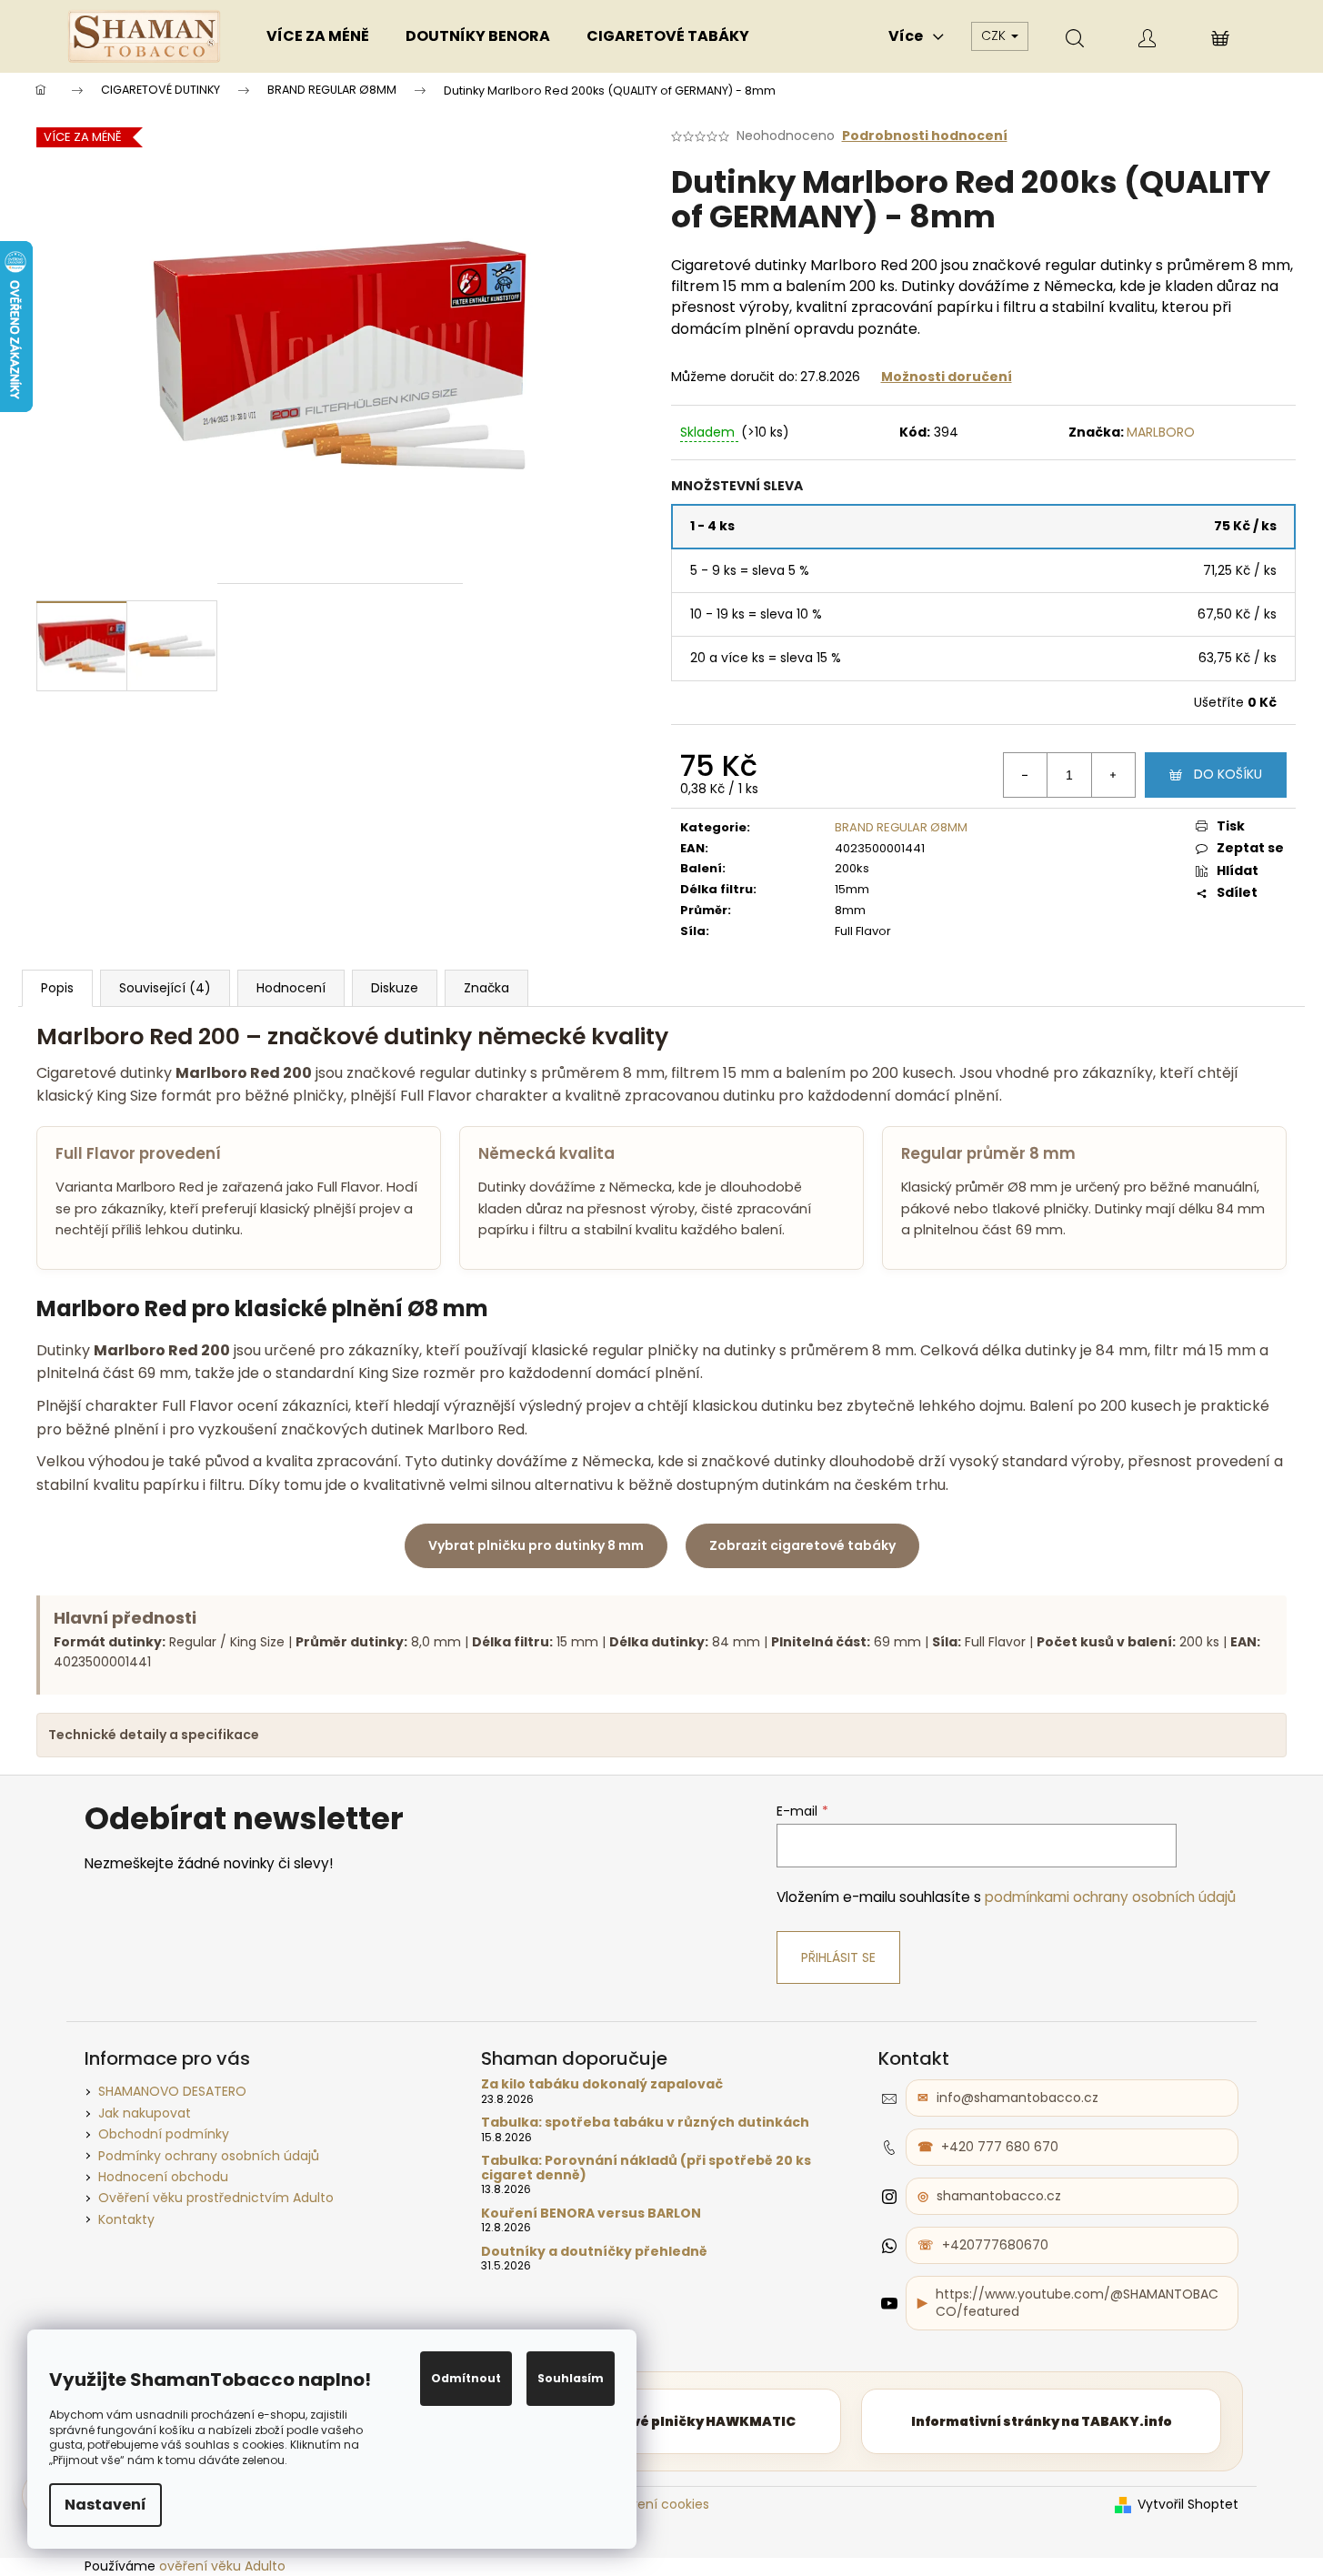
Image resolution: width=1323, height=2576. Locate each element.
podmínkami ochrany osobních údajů (1110, 1897)
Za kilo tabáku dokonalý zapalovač (602, 2084)
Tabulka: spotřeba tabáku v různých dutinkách (645, 2123)
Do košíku (1228, 774)
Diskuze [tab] (395, 988)
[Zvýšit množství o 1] (1113, 775)
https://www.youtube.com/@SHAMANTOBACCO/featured (1077, 2303)
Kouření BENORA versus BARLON (591, 2214)
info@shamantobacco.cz (1017, 2098)
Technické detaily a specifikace (154, 1735)
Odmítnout (466, 2378)
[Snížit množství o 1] (1026, 775)
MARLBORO (1161, 432)
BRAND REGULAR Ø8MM (901, 827)
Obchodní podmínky (164, 2134)
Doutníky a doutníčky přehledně (594, 2252)
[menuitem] (318, 36)
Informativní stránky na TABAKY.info (1042, 2421)
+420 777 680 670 (1000, 2147)
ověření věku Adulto (222, 2566)
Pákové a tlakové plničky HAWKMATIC (661, 2421)
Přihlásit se (838, 1957)
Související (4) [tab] (165, 988)
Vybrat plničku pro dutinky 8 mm (536, 1545)
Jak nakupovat (145, 2113)
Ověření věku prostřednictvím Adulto (216, 2198)
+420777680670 (995, 2245)
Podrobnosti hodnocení (925, 136)
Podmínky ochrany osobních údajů (209, 2156)
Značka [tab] (486, 988)
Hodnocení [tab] (291, 988)
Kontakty (126, 2219)
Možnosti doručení (947, 377)
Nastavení (105, 2505)
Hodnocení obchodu (163, 2177)
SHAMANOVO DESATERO (172, 2091)
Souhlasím (571, 2378)
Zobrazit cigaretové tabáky (802, 1545)
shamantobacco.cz (999, 2196)
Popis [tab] (57, 988)
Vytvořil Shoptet (1188, 2505)
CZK (995, 35)
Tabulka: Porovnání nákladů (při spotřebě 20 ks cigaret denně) (646, 2168)
